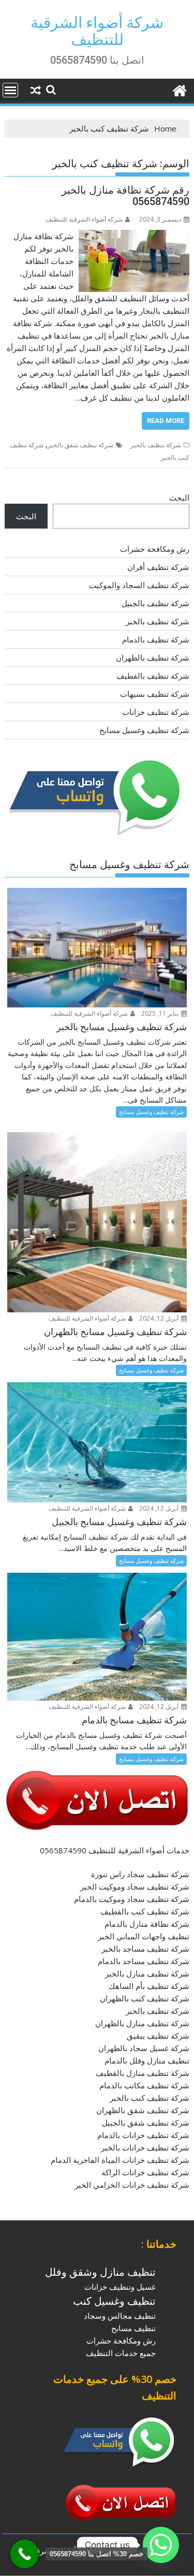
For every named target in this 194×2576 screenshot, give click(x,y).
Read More (166, 421)
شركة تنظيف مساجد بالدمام (144, 1961)
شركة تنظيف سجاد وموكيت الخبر (135, 1886)
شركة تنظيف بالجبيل (155, 603)
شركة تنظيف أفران (158, 567)
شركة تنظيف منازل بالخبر (147, 1973)
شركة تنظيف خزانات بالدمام (143, 2135)
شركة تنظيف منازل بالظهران (142, 2023)
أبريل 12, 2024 (160, 1318)
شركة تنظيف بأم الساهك (149, 1986)
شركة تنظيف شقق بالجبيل (146, 2123)
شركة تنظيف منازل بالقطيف (143, 2073)
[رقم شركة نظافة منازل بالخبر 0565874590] (134, 236)
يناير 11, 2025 (161, 1013)
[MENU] (10, 90)
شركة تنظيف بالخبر (156, 445)
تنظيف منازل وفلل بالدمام (147, 2060)
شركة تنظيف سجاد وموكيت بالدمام (132, 1899)
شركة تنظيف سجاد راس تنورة (140, 1874)
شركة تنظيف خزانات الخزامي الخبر (132, 2185)
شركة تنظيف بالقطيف (153, 676)
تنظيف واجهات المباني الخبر (144, 1936)
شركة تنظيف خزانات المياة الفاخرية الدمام (120, 2160)
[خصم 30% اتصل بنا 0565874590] (25, 2554)
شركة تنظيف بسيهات (155, 694)
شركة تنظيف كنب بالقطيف (145, 1911)
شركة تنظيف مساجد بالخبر (145, 1949)
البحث (179, 497)
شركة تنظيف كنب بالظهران (145, 1998)
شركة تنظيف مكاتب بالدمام (144, 2085)
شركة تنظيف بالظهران (153, 657)
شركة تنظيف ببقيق (158, 2036)
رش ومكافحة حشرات (155, 549)
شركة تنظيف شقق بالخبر (80, 445)
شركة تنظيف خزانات (156, 712)
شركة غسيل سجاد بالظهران (144, 2048)
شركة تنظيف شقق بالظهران (143, 2110)
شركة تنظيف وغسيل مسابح (144, 730)
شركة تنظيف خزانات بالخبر (145, 2147)
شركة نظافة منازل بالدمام (147, 1924)
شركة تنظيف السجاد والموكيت (139, 585)
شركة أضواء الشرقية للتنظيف (97, 31)
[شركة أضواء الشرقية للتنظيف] (179, 89)
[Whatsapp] (161, 2545)
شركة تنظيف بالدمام (156, 639)
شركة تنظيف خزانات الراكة (145, 2172)
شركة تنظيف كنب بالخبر (150, 2098)
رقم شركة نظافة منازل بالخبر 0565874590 (125, 196)
